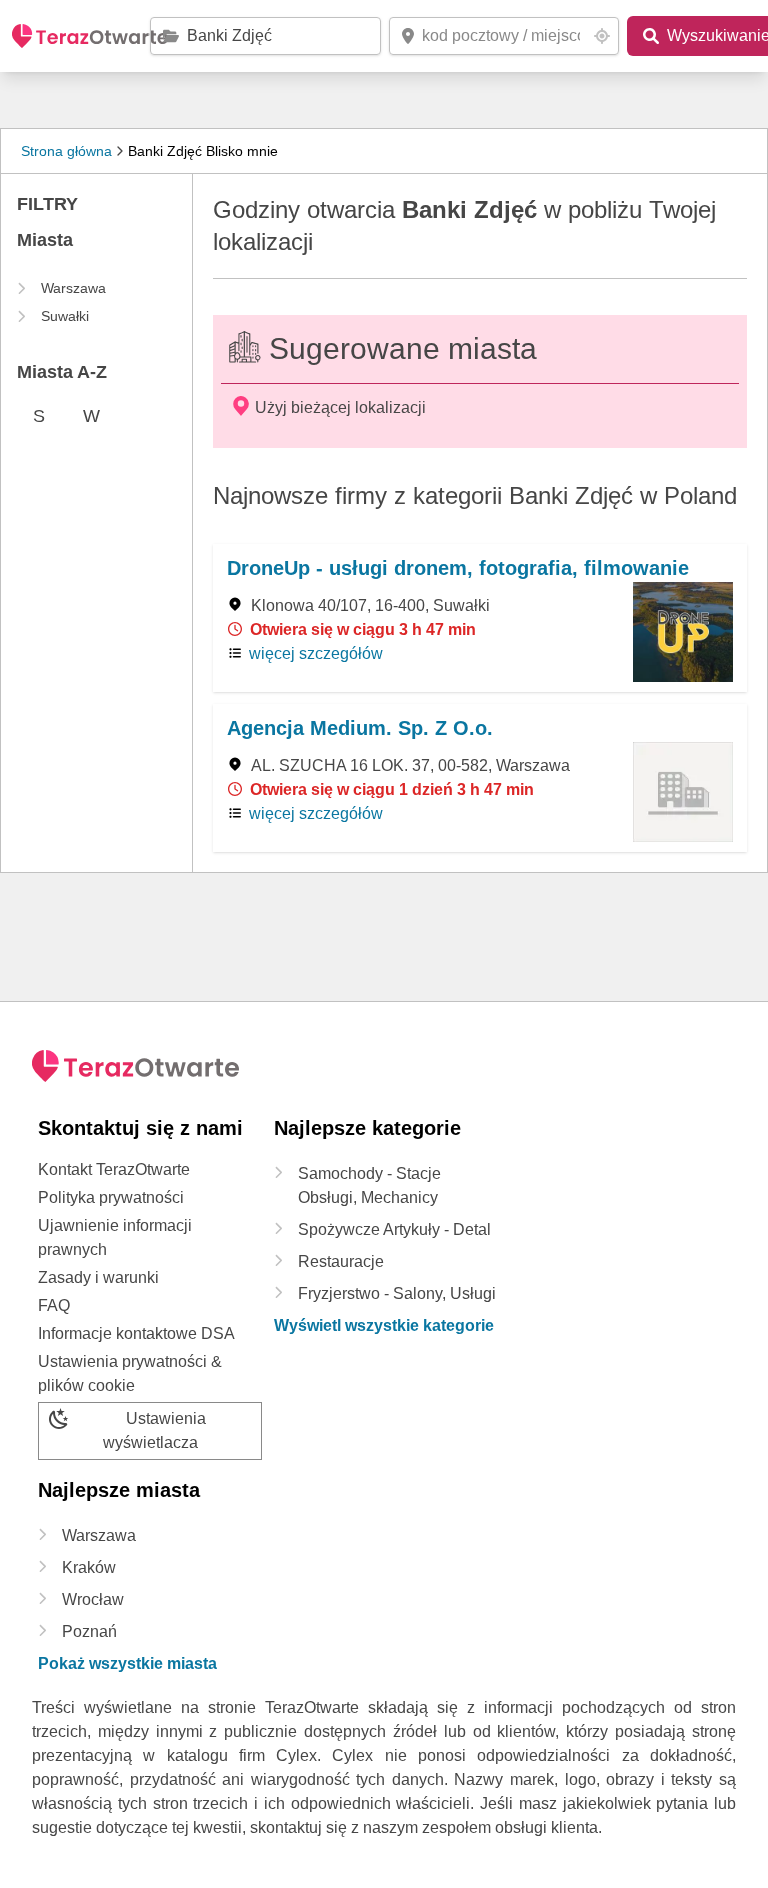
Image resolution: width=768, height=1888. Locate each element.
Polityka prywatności (111, 1197)
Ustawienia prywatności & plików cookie (130, 1373)
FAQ (54, 1305)
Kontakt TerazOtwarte (114, 1169)
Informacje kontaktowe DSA (136, 1333)
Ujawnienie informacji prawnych (115, 1237)
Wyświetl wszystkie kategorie (384, 1325)
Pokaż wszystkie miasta (127, 1663)
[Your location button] (602, 36)
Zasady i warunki (98, 1277)
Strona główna (66, 151)
